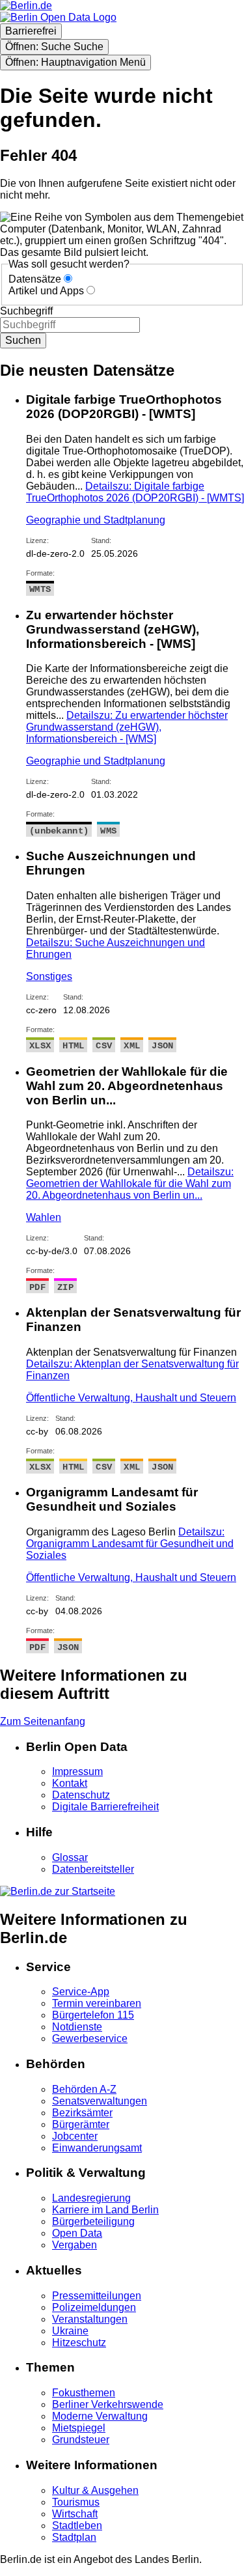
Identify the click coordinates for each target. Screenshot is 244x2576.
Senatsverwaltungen (100, 2101)
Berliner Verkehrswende (108, 2404)
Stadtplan (74, 2537)
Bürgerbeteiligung (93, 2221)
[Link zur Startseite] (58, 17)
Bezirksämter (82, 2113)
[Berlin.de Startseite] (58, 1891)
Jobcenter (75, 2136)
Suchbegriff (26, 311)
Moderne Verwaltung (100, 2416)
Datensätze (35, 279)
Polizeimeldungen (94, 2307)
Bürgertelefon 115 (93, 2015)
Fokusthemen (84, 2393)
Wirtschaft (75, 2514)
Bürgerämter (81, 2124)
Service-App (81, 1992)
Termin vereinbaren (97, 2003)
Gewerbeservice (90, 2038)
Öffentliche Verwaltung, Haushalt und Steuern (131, 1398)
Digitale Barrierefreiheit (105, 1807)
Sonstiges (49, 976)
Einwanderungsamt (97, 2148)
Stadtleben (77, 2526)
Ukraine (70, 2331)
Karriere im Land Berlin (105, 2210)
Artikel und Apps (46, 291)
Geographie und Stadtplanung (96, 520)
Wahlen (44, 1217)
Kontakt (70, 1783)
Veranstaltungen (90, 2319)
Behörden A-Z (84, 2089)
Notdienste (77, 2027)
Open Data (77, 2233)
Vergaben (75, 2245)
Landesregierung (91, 2198)
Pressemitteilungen (97, 2296)
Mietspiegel (79, 2428)
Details (135, 492)
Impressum (77, 1771)
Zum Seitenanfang (43, 1721)
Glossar (70, 1857)
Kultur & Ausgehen (95, 2490)
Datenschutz (81, 1795)
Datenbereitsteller (93, 1869)
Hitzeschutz (79, 2343)
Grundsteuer (81, 2440)
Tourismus (76, 2502)
